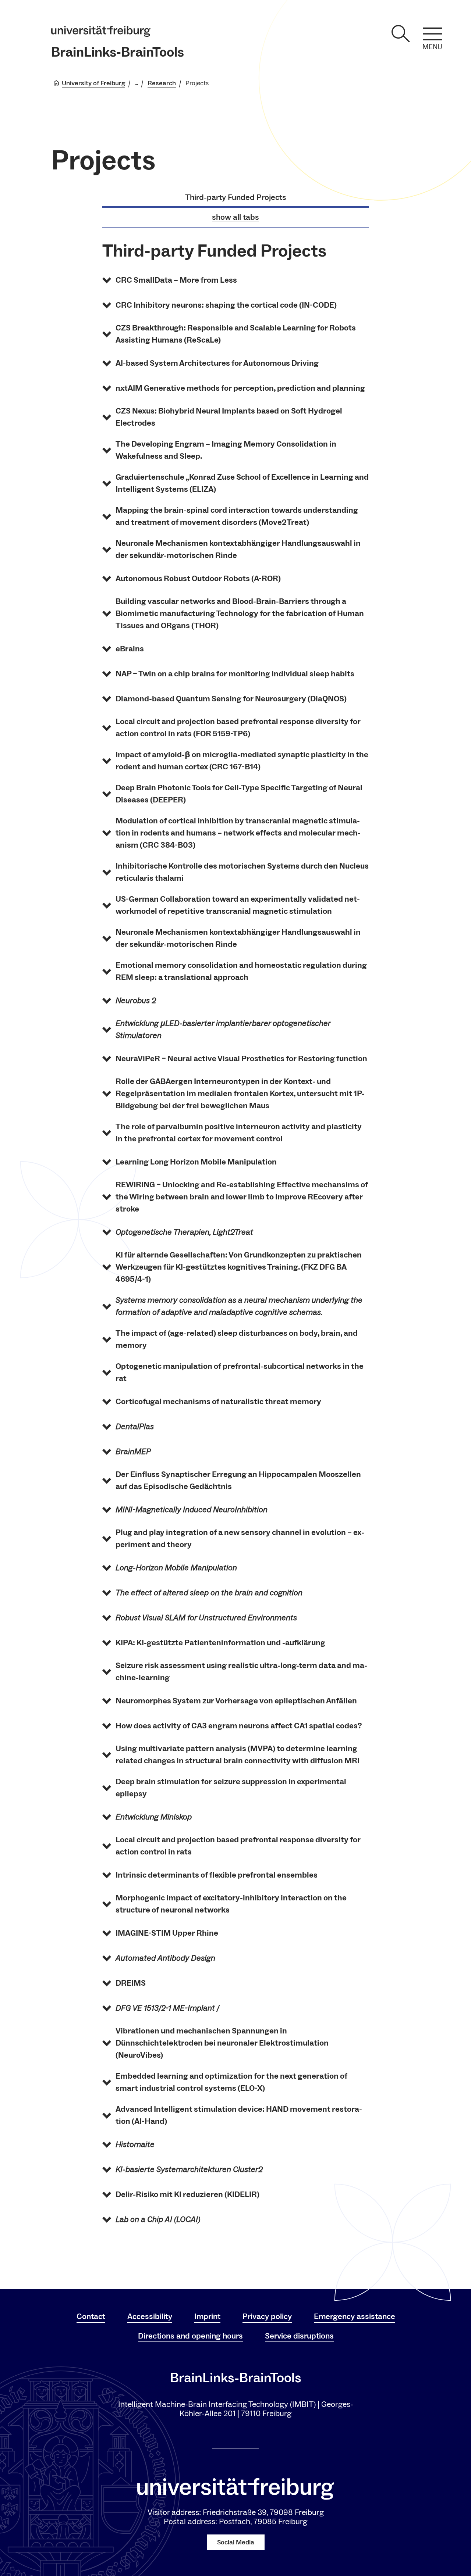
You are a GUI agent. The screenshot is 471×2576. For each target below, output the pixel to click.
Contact (91, 2316)
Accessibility (150, 2316)
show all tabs (235, 217)
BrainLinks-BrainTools (118, 52)
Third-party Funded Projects (236, 197)
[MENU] (432, 34)
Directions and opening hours (190, 2336)
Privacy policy (267, 2316)
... (136, 83)
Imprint (207, 2316)
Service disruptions (299, 2336)
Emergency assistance (355, 2316)
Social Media (236, 2542)
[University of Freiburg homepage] (101, 31)
